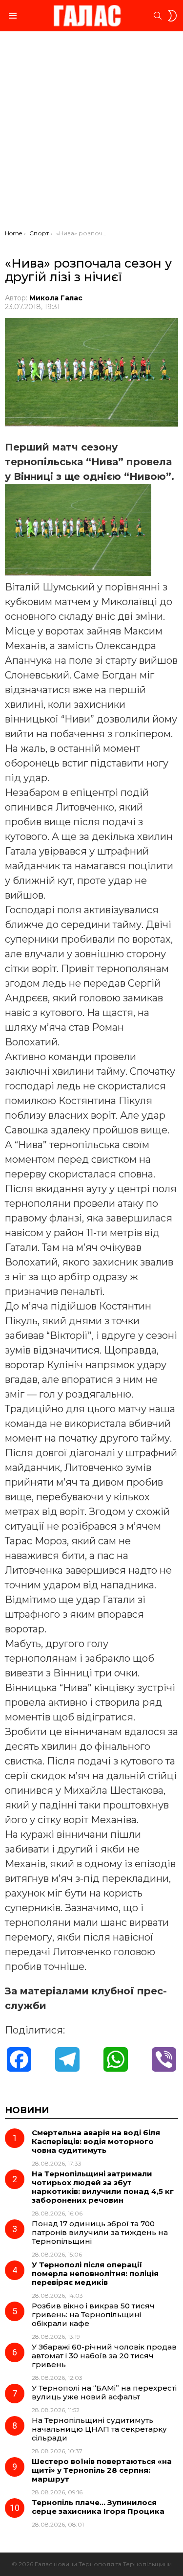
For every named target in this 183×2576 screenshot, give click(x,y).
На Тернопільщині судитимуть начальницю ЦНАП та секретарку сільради (99, 2429)
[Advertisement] (91, 133)
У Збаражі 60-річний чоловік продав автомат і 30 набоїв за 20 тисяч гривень (104, 2356)
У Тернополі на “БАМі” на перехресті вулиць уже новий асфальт (104, 2392)
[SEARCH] (158, 16)
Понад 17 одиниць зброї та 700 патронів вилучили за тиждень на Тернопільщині (100, 2232)
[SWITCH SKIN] (172, 16)
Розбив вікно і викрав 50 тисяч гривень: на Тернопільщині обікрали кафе (93, 2315)
